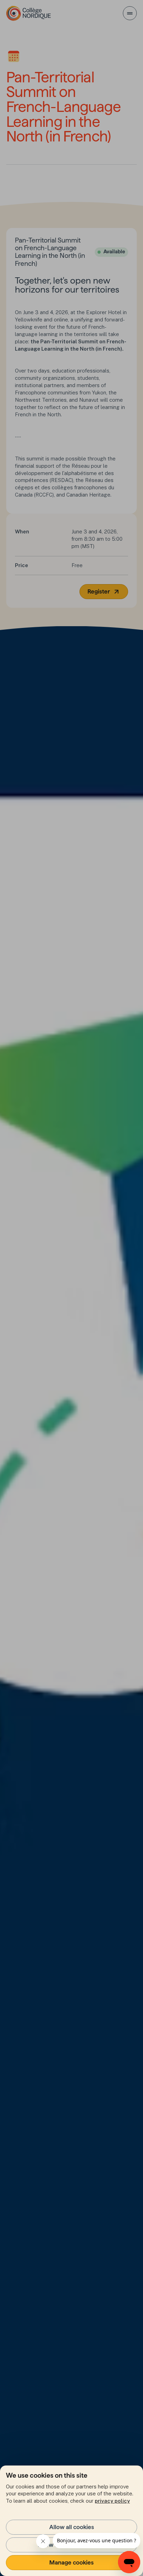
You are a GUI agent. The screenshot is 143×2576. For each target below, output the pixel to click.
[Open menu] (130, 13)
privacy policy (112, 2501)
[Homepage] (29, 13)
